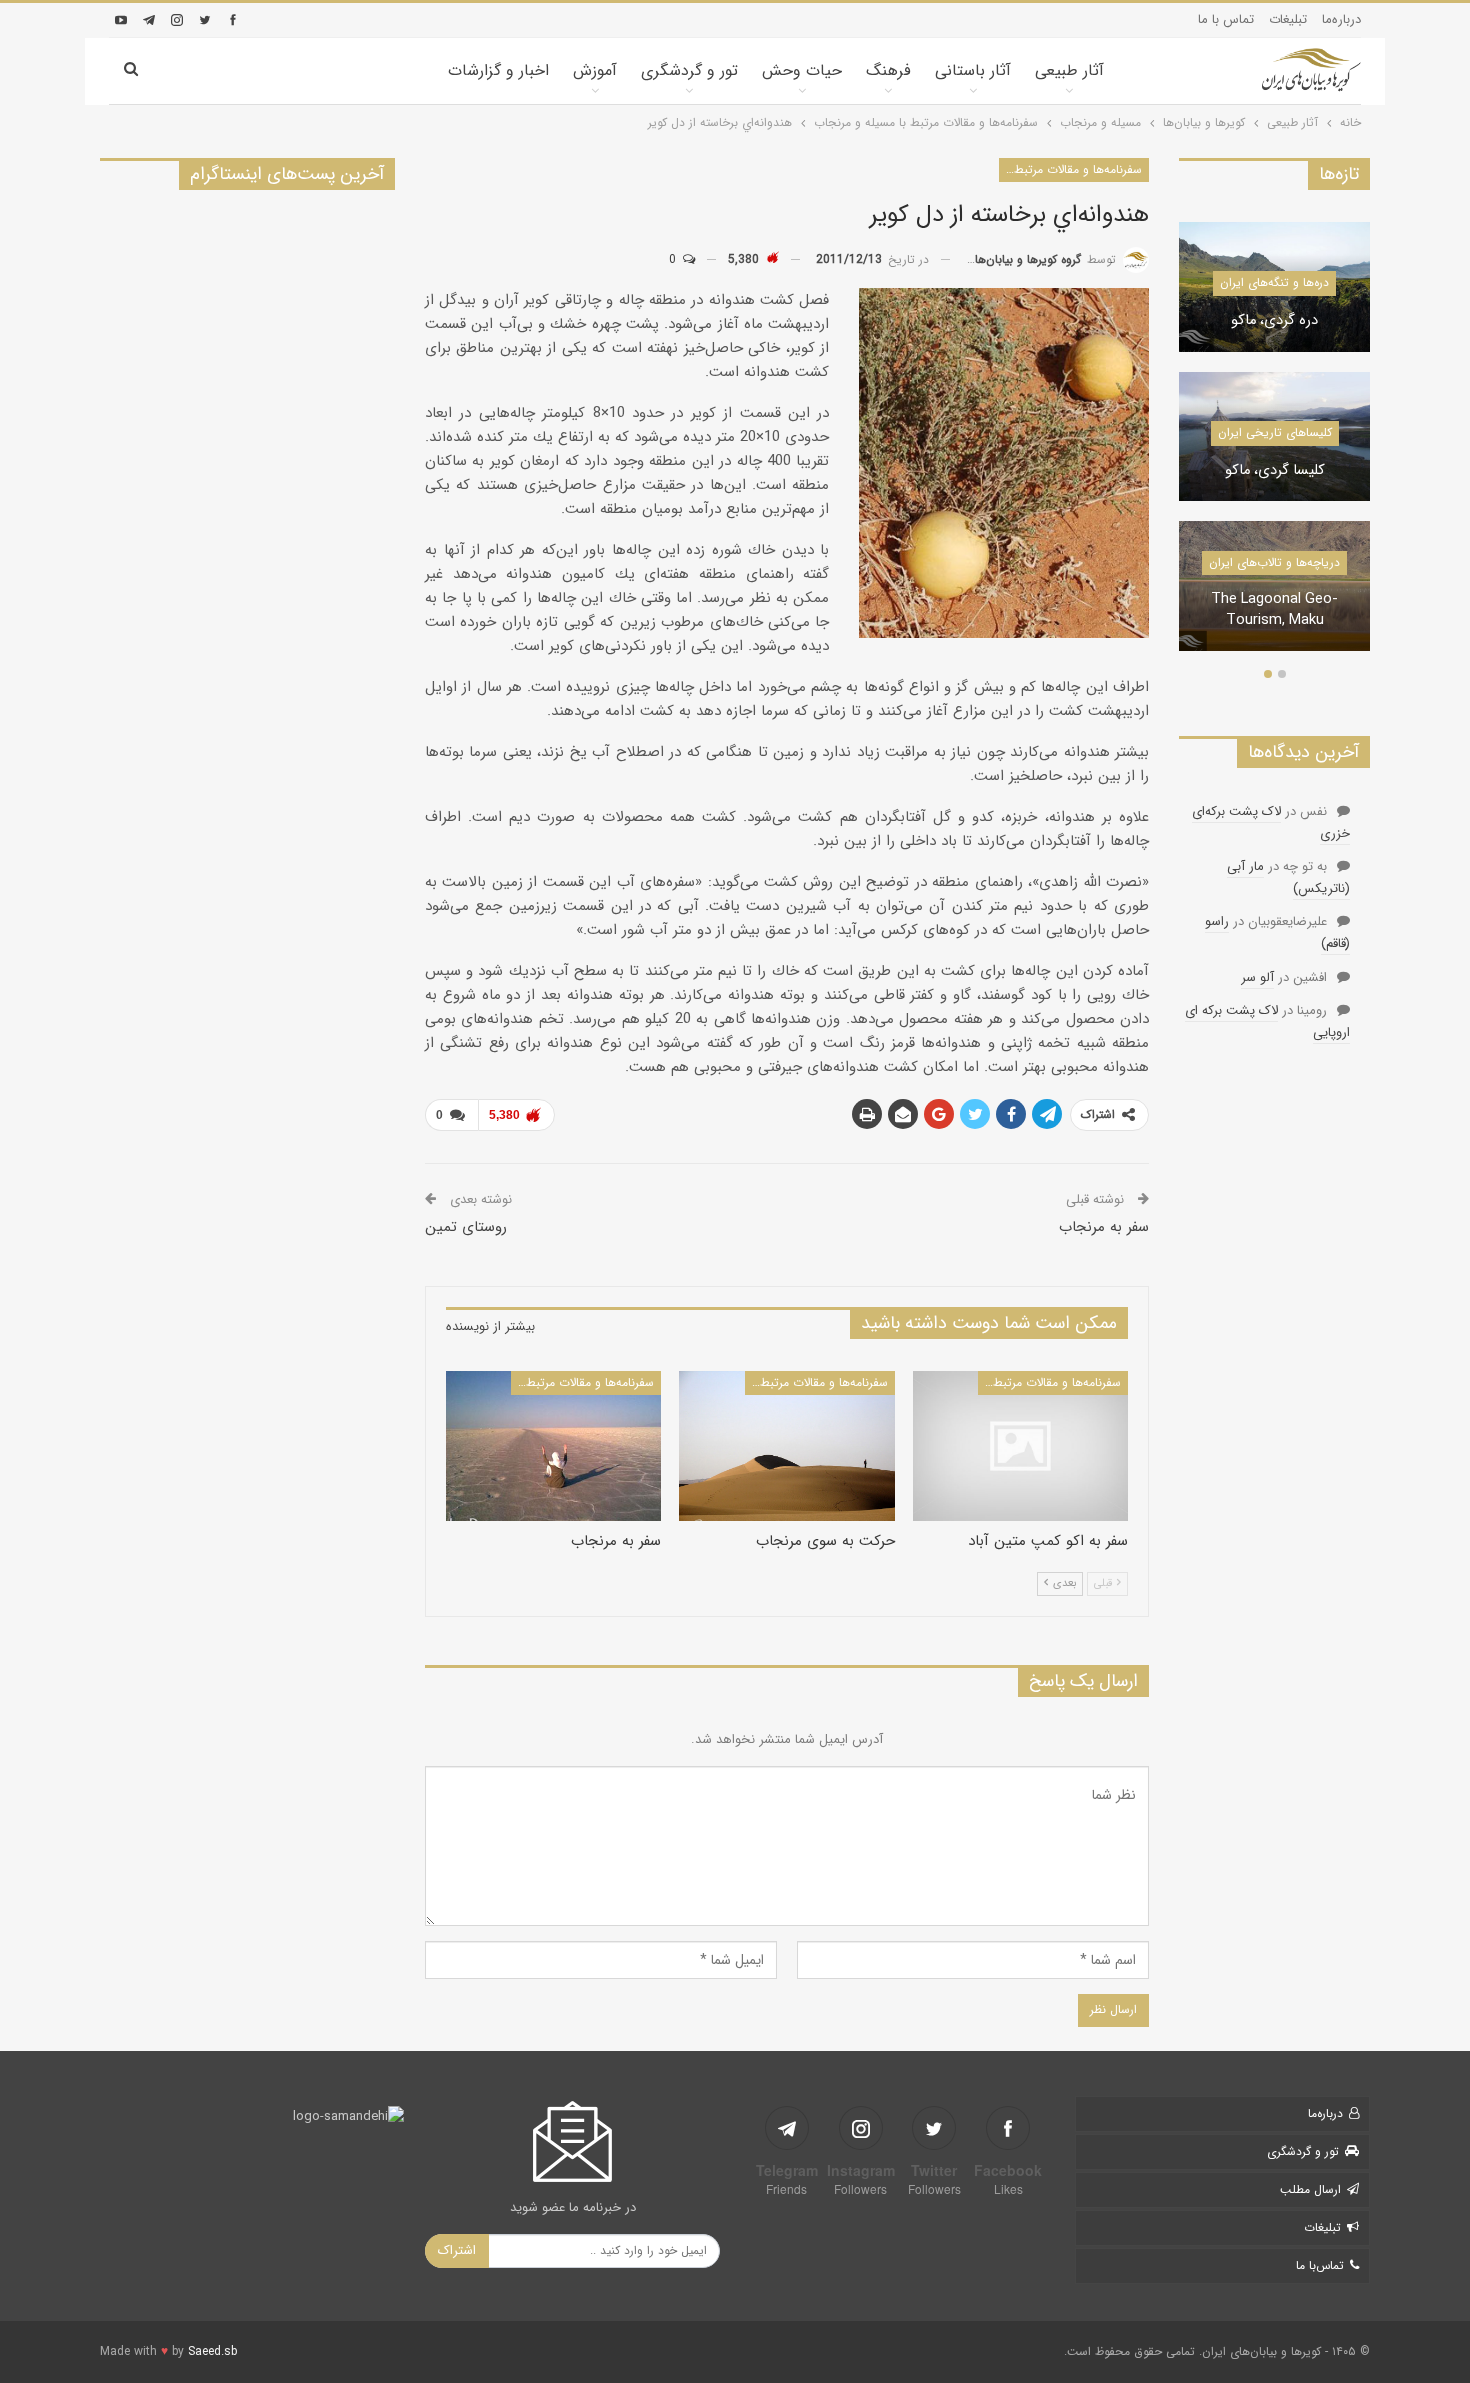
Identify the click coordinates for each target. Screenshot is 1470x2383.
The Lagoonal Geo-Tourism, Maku (1274, 610)
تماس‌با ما (1320, 2265)
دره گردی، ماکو (1274, 321)
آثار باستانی (973, 70)
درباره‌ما (1341, 19)
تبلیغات (1288, 19)
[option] (1274, 447)
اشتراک (457, 2250)
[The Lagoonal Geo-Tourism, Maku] (1274, 586)
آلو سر (1257, 977)
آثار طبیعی (1069, 70)
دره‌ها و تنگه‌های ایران (1274, 282)
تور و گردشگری (689, 70)
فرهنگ (888, 70)
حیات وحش (802, 70)
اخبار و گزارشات (498, 70)
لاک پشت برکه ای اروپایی (1267, 1021)
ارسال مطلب (1310, 2189)
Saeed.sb (212, 2351)
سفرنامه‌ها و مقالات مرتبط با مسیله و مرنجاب (1070, 169)
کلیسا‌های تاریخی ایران (1275, 432)
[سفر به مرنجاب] (553, 1446)
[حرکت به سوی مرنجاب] (786, 1446)
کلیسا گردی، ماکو (1275, 471)
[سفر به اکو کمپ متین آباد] (1020, 1446)
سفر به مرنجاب (1104, 1227)
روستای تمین (466, 1227)
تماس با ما (1226, 19)
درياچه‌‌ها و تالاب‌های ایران (1274, 562)
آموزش (595, 70)
